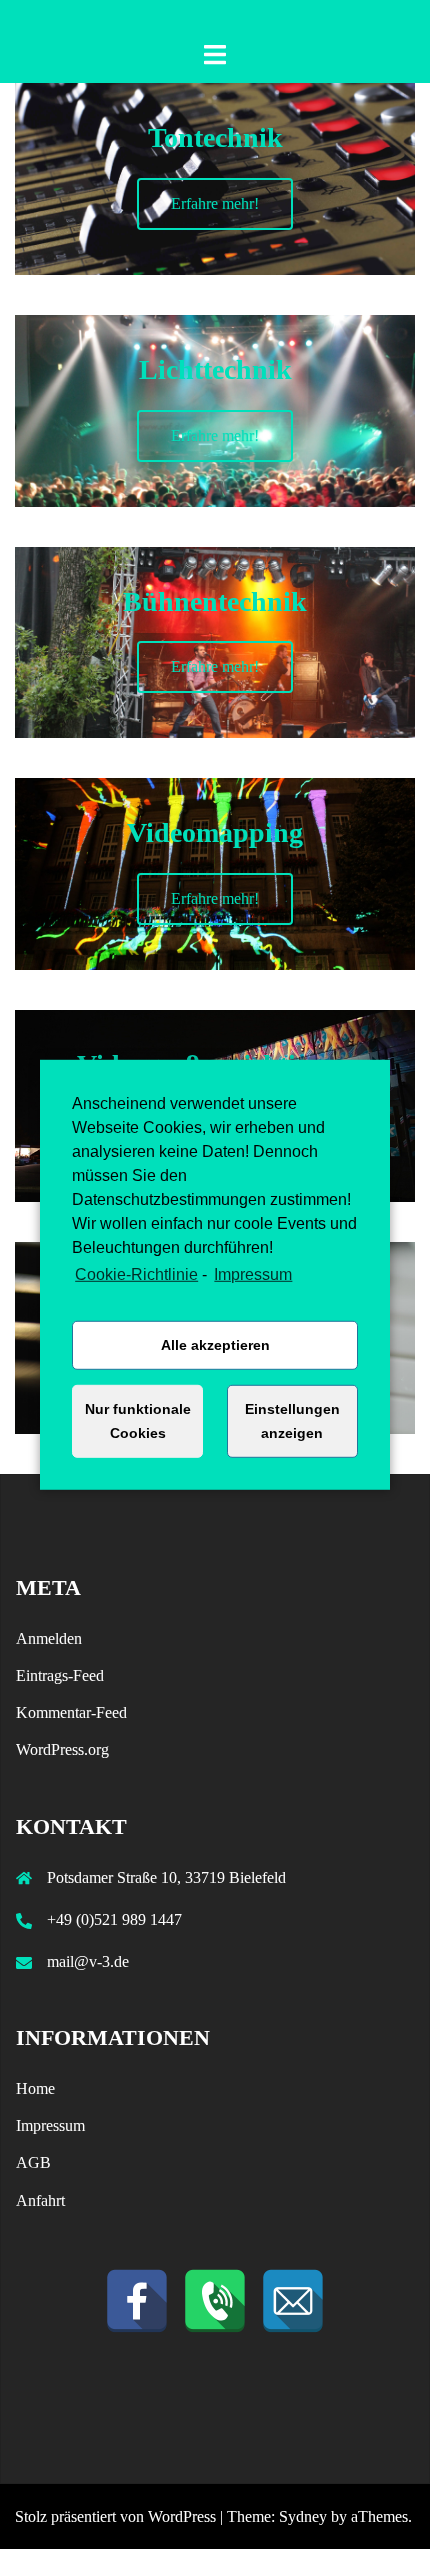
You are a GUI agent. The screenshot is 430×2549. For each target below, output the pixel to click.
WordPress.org (62, 1749)
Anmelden (49, 1638)
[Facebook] (137, 2301)
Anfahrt (40, 2200)
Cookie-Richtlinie (136, 1273)
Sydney (303, 2516)
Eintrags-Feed (60, 1675)
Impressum (253, 1273)
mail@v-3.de (88, 1961)
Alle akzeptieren (215, 1345)
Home (35, 2088)
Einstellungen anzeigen (292, 1421)
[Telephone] (215, 2301)
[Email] (293, 2301)
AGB (33, 2162)
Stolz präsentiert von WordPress (115, 2516)
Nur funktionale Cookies (138, 1421)
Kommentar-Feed (71, 1712)
